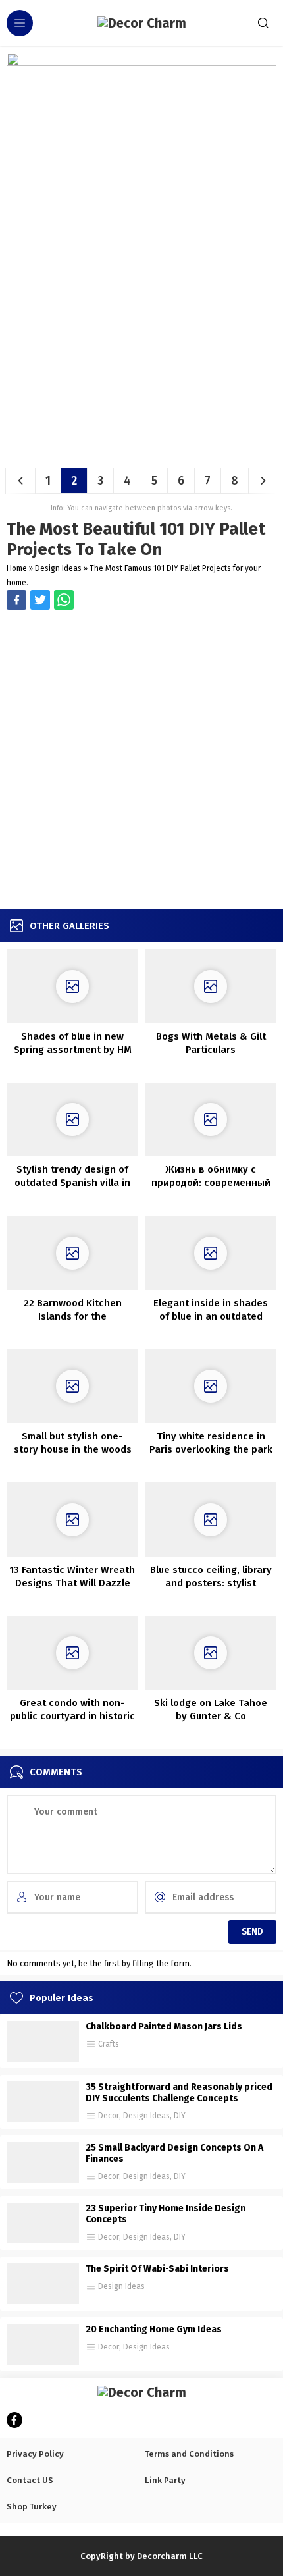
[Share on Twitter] (64, 600)
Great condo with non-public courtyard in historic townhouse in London (72, 1716)
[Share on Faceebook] (40, 600)
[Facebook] (14, 2420)
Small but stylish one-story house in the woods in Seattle (73, 1449)
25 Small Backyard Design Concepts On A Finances (174, 2153)
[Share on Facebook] (16, 600)
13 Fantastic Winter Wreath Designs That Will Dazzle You (72, 1583)
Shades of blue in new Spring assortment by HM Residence (73, 1050)
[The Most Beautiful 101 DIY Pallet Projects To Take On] (141, 453)
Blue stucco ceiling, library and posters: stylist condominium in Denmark (211, 1583)
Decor (109, 2116)
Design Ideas (58, 568)
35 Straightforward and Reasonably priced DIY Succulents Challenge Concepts (179, 2093)
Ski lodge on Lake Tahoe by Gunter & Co (211, 1709)
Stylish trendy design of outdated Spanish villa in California (72, 1183)
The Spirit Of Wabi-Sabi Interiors (157, 2269)
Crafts (109, 2044)
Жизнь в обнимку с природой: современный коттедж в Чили (211, 1183)
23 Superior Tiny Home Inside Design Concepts (166, 2214)
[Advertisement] (141, 761)
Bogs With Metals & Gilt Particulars (211, 1043)
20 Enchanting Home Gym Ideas (154, 2329)
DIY (180, 2116)
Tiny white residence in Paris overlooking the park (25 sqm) (211, 1449)
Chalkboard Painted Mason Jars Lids (164, 2026)
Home (17, 568)
